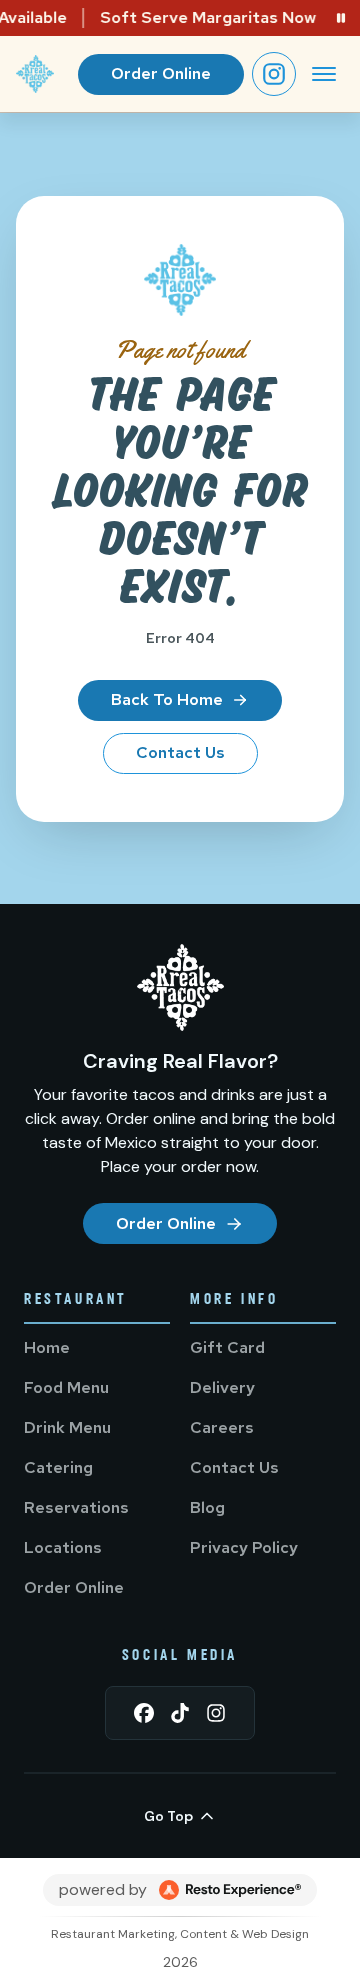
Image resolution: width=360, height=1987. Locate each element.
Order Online (161, 73)
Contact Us (180, 752)
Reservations (76, 1507)
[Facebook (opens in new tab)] (144, 1713)
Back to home (167, 699)
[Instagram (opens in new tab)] (274, 74)
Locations (63, 1547)
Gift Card (227, 1347)
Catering (58, 1467)
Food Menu (66, 1387)
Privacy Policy (244, 1547)
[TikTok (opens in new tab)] (180, 1713)
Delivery (222, 1387)
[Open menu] (324, 74)
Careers (222, 1427)
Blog (207, 1507)
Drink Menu (67, 1427)
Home (47, 1347)
